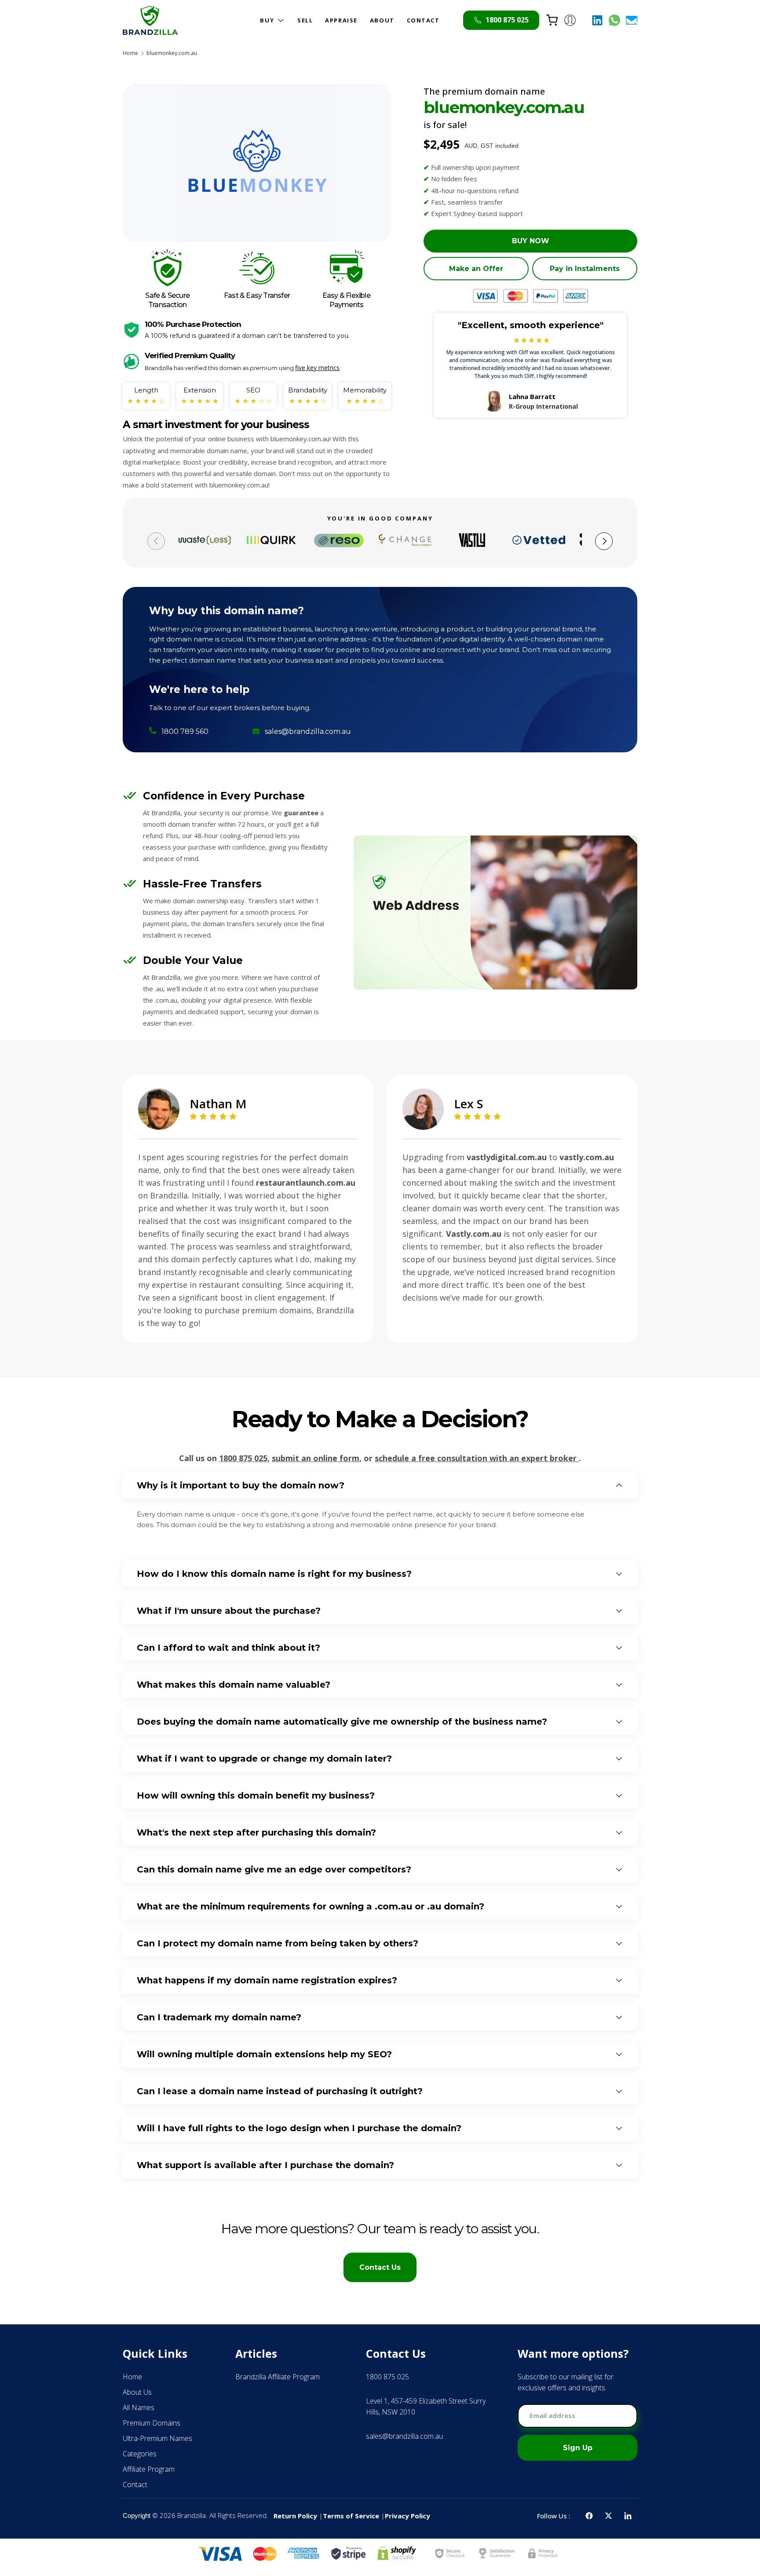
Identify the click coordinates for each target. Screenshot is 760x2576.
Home (130, 53)
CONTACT (423, 20)
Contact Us (380, 2267)
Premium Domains (152, 2423)
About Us (137, 2392)
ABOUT (382, 20)
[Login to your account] (570, 20)
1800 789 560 (185, 731)
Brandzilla (192, 2515)
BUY (267, 20)
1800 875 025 (243, 1458)
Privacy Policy (407, 2516)
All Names (139, 2407)
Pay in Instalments (585, 269)
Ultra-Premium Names (157, 2438)
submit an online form (316, 1458)
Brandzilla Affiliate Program (278, 2377)
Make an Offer (476, 269)
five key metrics (317, 368)
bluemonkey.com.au (172, 53)
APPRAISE (341, 20)
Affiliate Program (149, 2469)
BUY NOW (531, 241)
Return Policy (295, 2516)
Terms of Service (351, 2516)
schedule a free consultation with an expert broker (477, 1458)
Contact (135, 2484)
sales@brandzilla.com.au (308, 731)
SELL (305, 20)
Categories (140, 2454)
